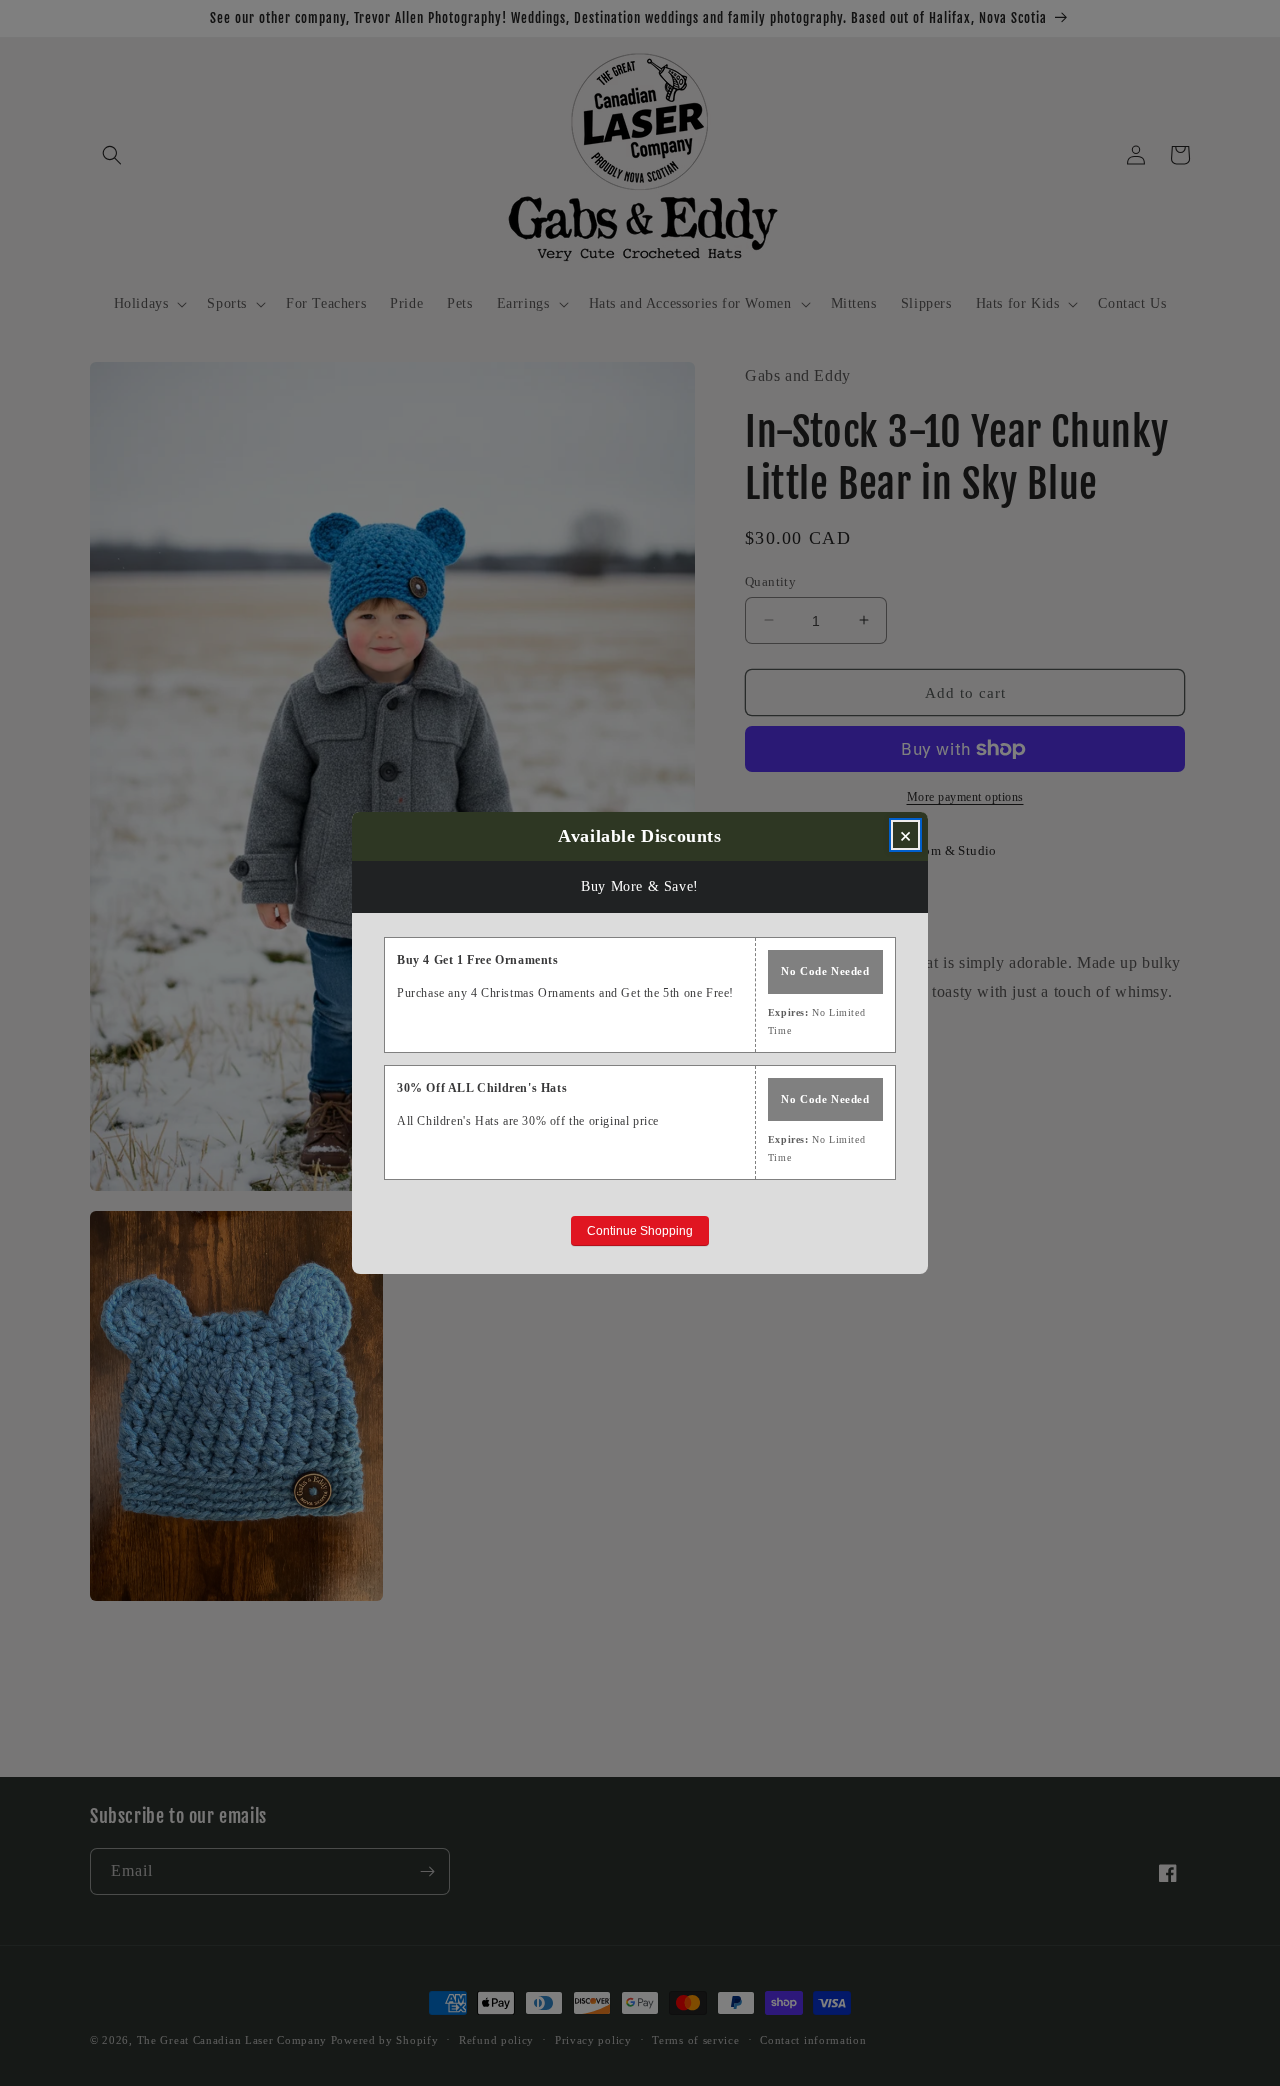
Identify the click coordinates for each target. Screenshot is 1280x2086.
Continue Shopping (640, 1231)
